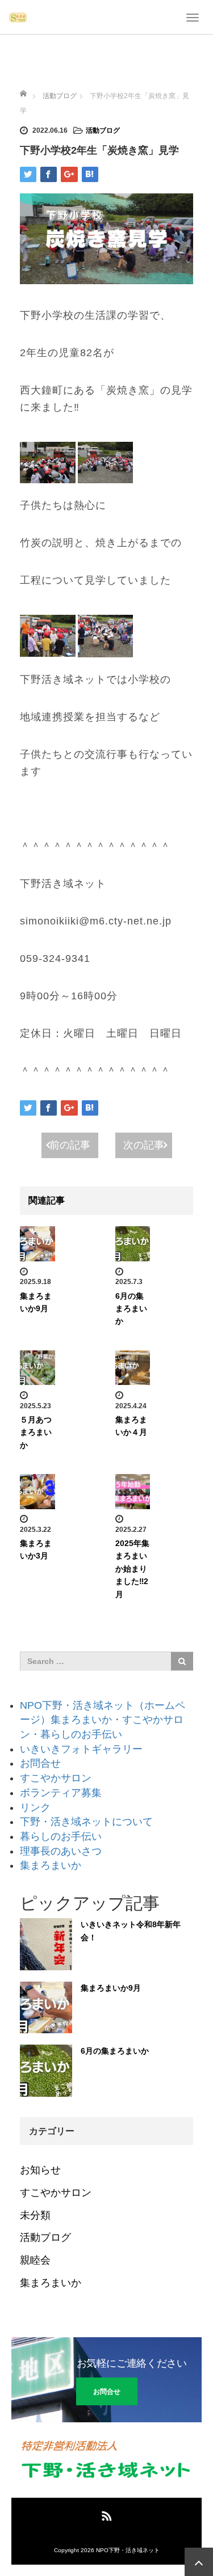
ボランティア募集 (61, 1793)
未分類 (35, 2215)
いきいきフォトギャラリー (81, 1749)
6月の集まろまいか (131, 1309)
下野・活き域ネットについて (86, 1822)
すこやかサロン (56, 1778)
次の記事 (144, 1145)
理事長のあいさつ (61, 1851)
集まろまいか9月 (111, 1988)
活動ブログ (103, 130)
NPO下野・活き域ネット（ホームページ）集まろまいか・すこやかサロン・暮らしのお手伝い (103, 1720)
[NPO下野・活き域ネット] (18, 17)
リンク (35, 1808)
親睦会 (35, 2260)
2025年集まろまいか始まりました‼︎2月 (132, 1569)
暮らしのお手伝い (61, 1836)
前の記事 (70, 1145)
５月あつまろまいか (36, 1432)
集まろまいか (51, 1865)
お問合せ (40, 1763)
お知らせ (40, 2170)
